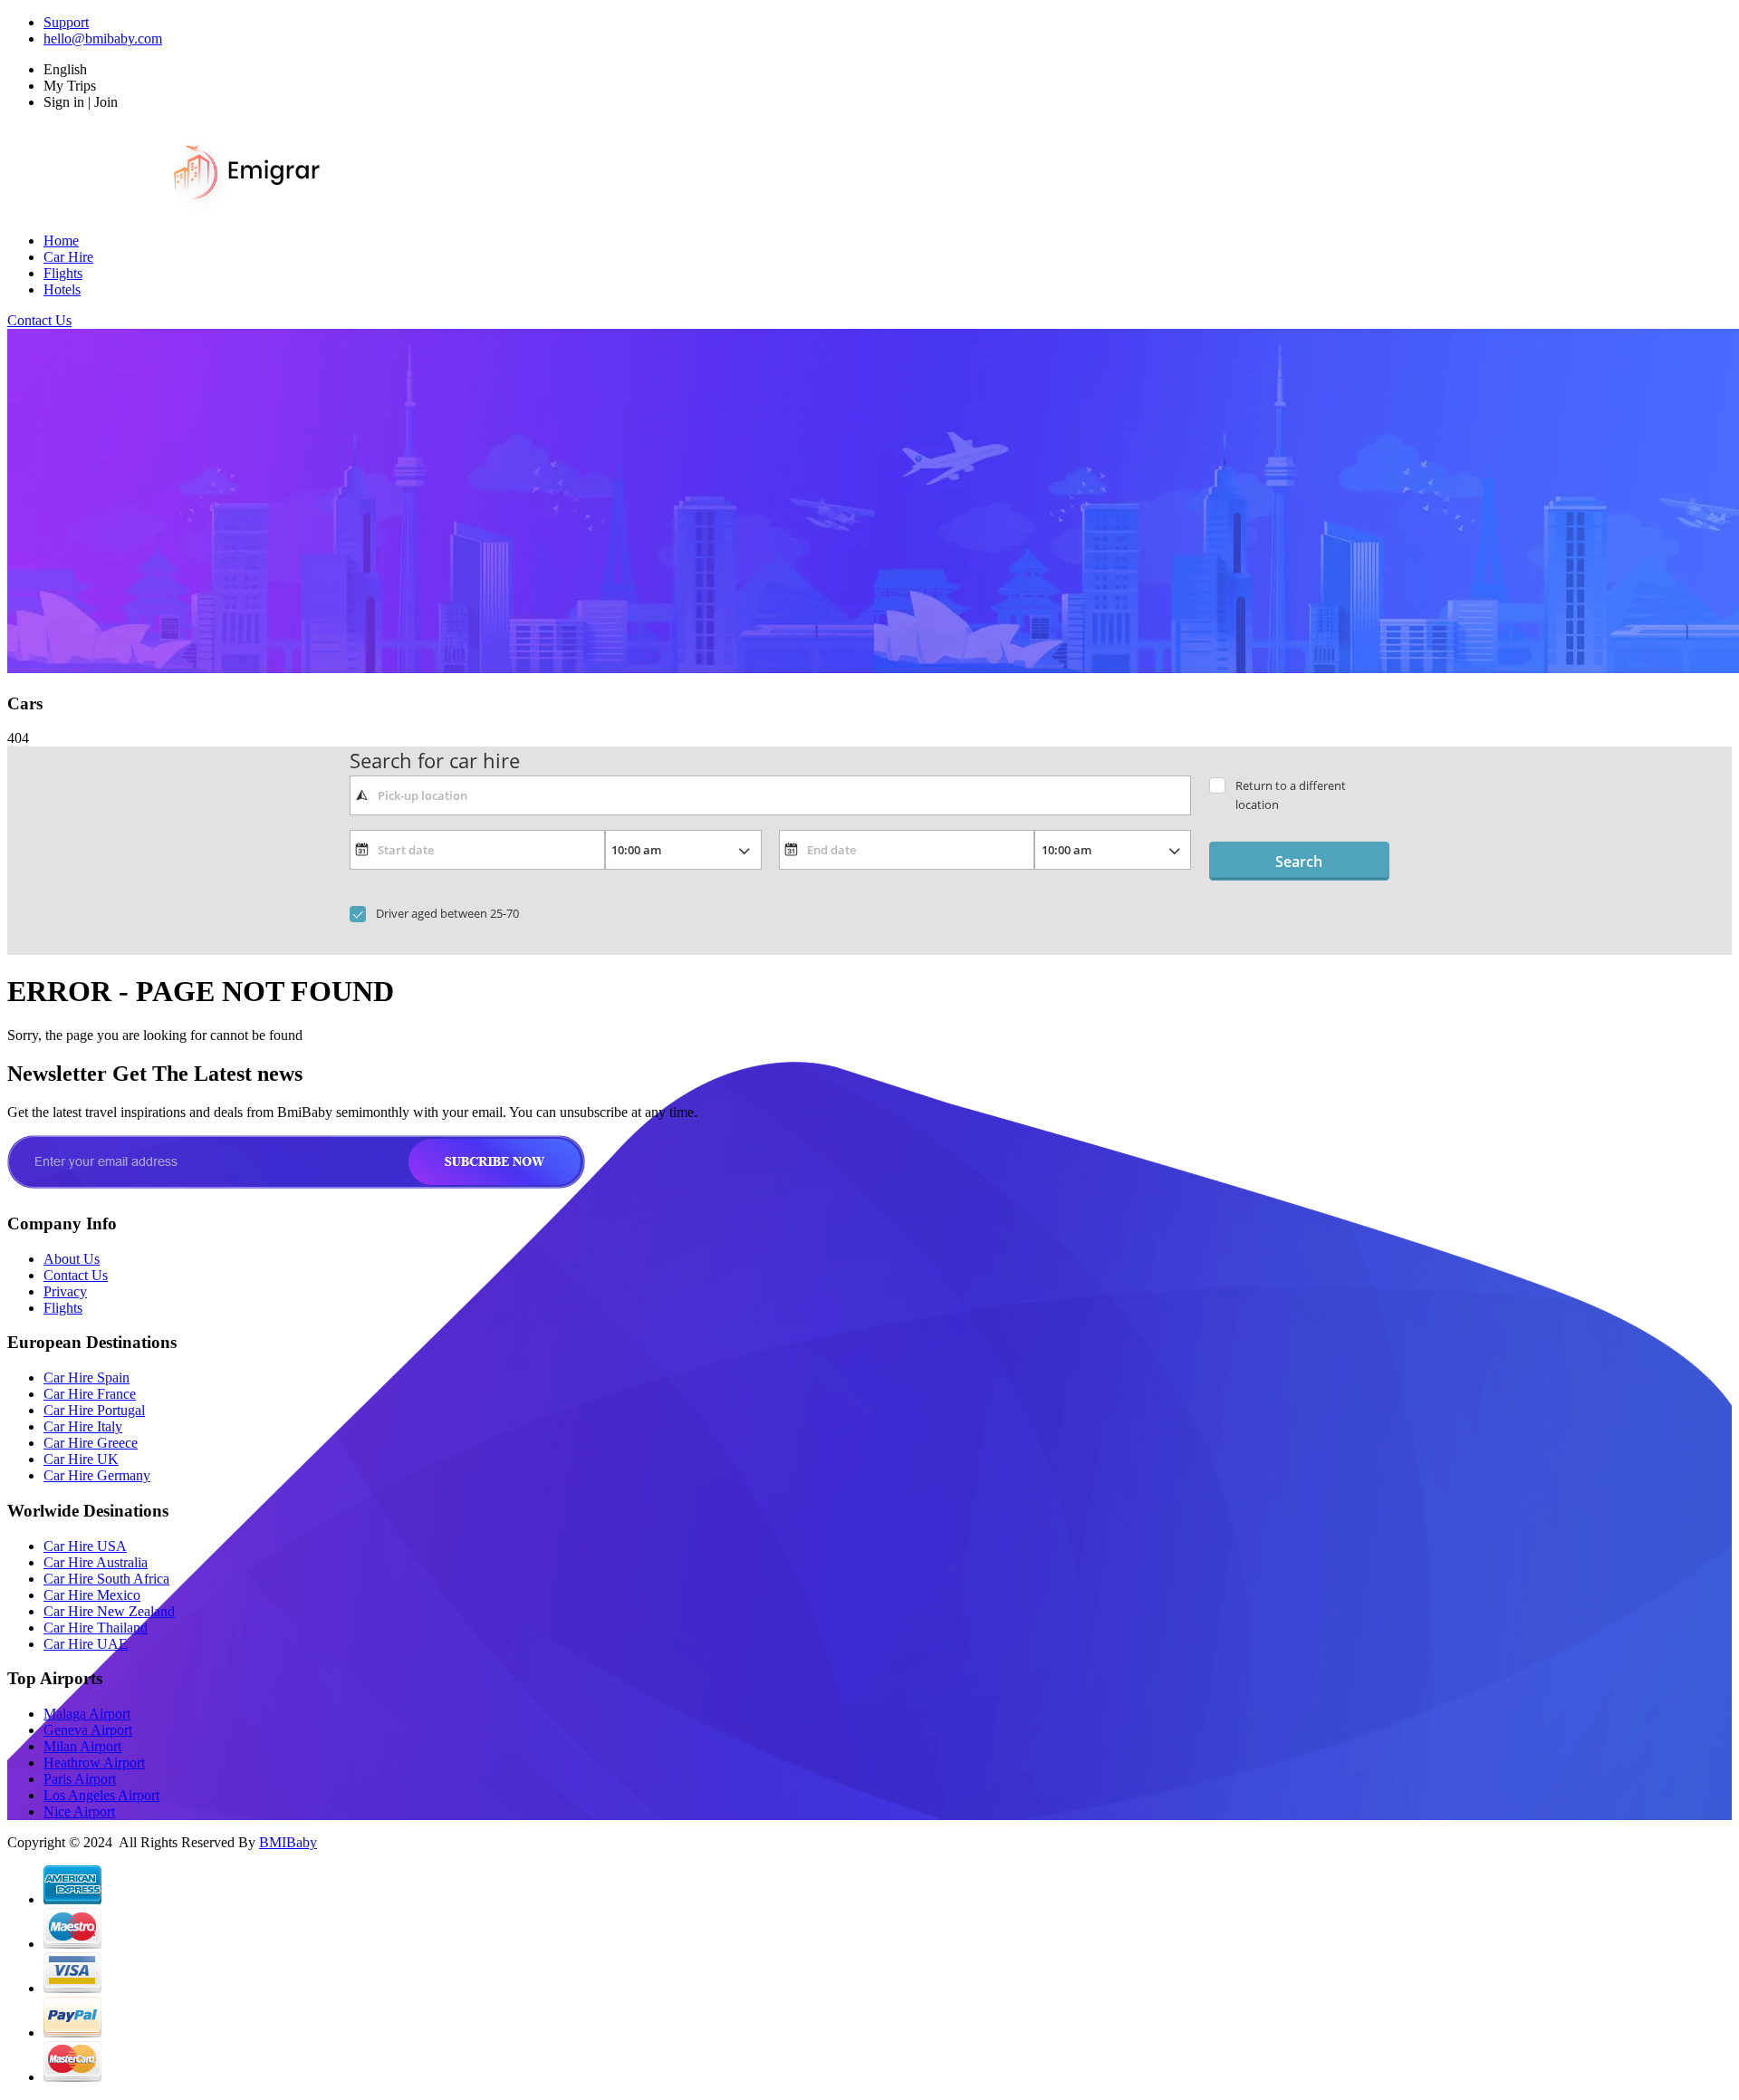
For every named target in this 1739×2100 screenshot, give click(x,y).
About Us (72, 1259)
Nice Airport (79, 1811)
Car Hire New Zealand (109, 1611)
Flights (63, 273)
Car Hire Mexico (92, 1595)
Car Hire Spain (86, 1378)
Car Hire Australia (96, 1562)
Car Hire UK (81, 1459)
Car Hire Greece (91, 1443)
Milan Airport (82, 1746)
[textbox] (770, 795)
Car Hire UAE (86, 1644)
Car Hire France (90, 1394)
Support (66, 22)
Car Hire (68, 257)
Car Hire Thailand (96, 1628)
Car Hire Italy (83, 1426)
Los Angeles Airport (101, 1795)
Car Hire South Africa (106, 1579)
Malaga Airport (87, 1714)
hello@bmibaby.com (103, 39)
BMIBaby (288, 1842)
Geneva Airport (88, 1730)
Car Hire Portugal (94, 1410)
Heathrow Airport (94, 1763)
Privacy (65, 1291)
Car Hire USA (85, 1546)
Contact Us (39, 320)
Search (1299, 862)
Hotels (62, 289)
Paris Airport (80, 1779)
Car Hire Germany (97, 1475)
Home (61, 241)
